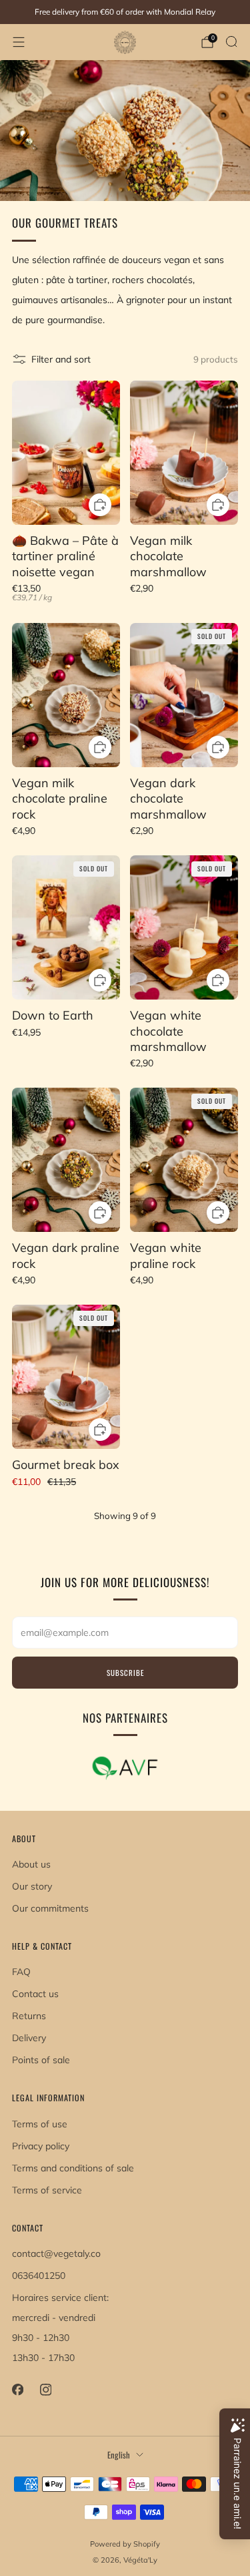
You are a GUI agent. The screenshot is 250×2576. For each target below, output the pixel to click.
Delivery (29, 2038)
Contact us (35, 1994)
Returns (29, 2016)
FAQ (21, 1972)
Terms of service (47, 2190)
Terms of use (40, 2124)
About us (31, 1864)
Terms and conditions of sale (73, 2168)
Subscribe (125, 1673)
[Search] (231, 41)
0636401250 (39, 2276)
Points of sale (41, 2060)
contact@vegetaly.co (56, 2253)
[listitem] (125, 12)
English (119, 2455)
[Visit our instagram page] (45, 2390)
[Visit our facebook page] (17, 2390)
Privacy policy (41, 2146)
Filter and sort (61, 359)
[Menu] (19, 42)
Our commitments (50, 1908)
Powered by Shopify (125, 2544)
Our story (32, 1886)
